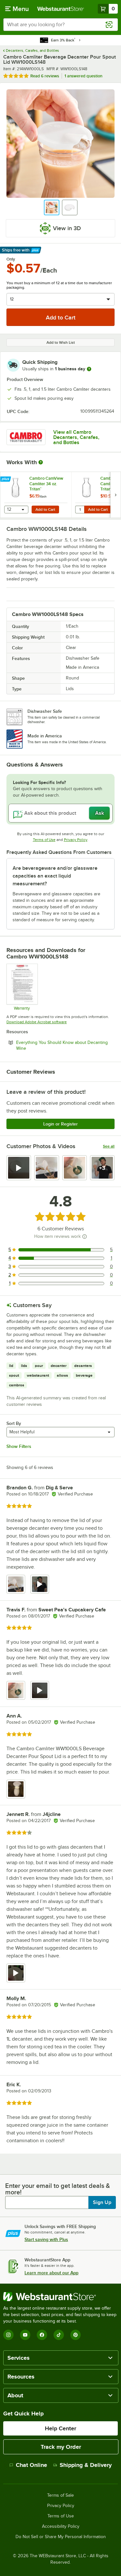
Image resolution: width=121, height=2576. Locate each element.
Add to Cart (45, 510)
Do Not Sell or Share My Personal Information (61, 2537)
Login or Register (60, 1124)
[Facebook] (42, 2335)
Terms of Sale (60, 2495)
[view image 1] (16, 1584)
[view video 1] (19, 1168)
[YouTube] (25, 2335)
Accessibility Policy (61, 2526)
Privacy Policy (76, 840)
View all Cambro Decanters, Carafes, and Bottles (76, 437)
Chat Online (31, 2465)
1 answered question (83, 76)
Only (11, 259)
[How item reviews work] (85, 1237)
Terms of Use (44, 840)
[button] (52, 207)
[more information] (89, 369)
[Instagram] (8, 2335)
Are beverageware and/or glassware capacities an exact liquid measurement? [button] (55, 876)
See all (109, 1146)
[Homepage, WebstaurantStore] (61, 9)
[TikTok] (59, 2335)
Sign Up (102, 2202)
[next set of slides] (116, 495)
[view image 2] (46, 1168)
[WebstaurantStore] (60, 2297)
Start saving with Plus (46, 2239)
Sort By (14, 1423)
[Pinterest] (76, 2335)
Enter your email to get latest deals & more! (58, 2189)
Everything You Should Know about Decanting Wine (62, 1045)
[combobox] (60, 25)
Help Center (60, 2428)
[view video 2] (40, 1584)
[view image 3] (75, 1168)
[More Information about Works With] (41, 462)
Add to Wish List (61, 342)
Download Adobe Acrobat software (37, 1022)
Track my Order (61, 2447)
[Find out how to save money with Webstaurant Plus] (6, 479)
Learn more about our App (51, 2273)
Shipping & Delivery (86, 2465)
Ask (100, 813)
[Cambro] (26, 437)
